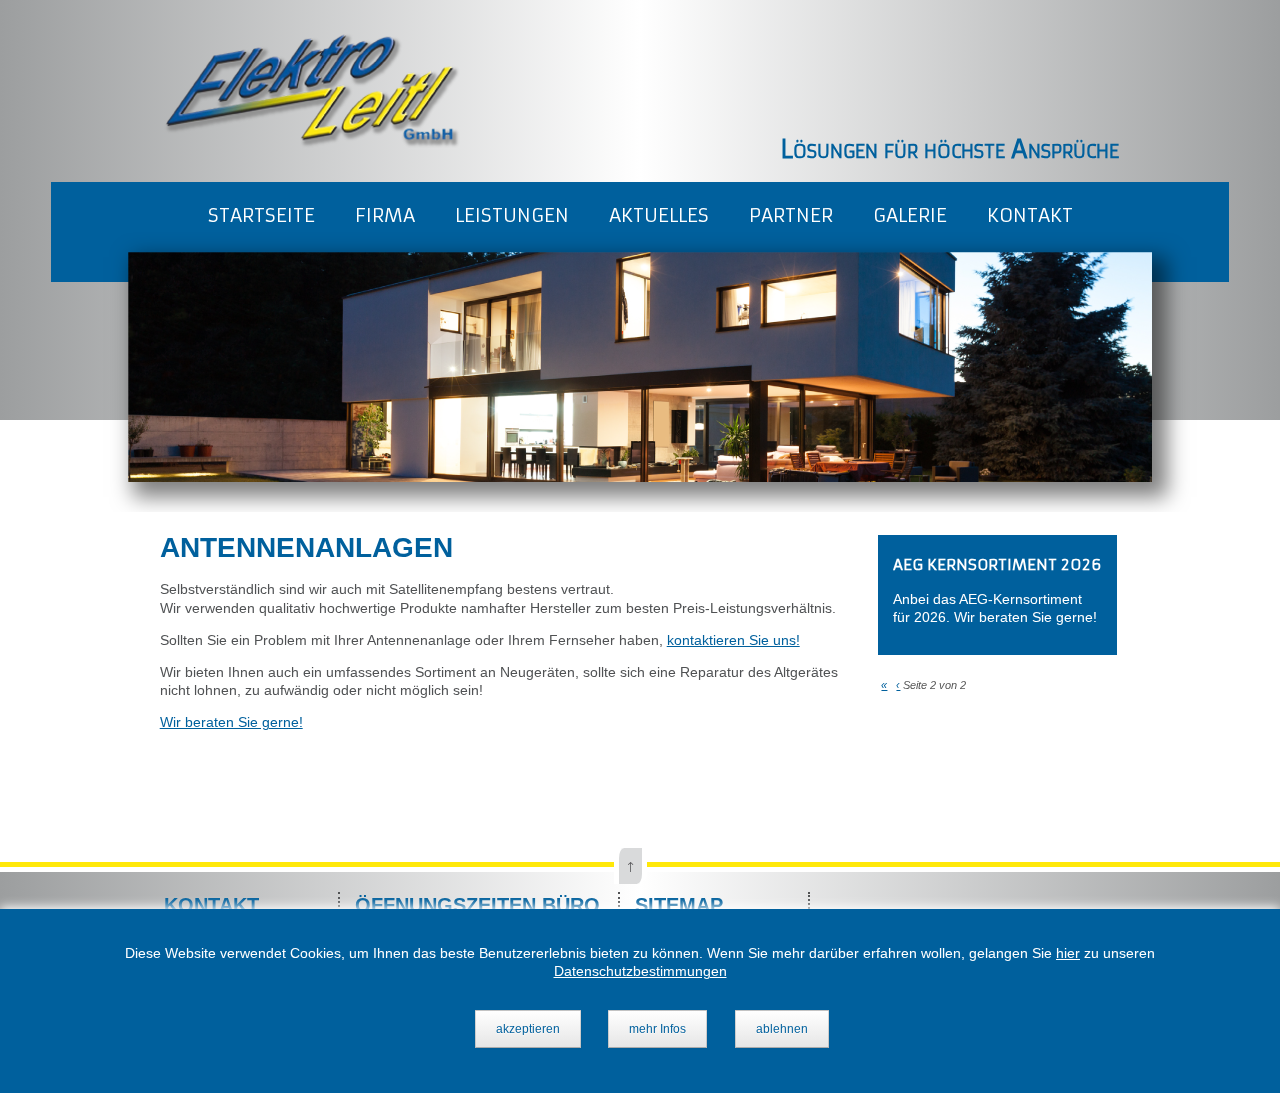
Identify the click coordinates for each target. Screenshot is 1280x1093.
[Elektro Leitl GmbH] (311, 143)
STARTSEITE (261, 215)
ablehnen (782, 1029)
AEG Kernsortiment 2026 (997, 564)
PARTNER (791, 215)
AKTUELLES (659, 215)
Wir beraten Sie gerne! (231, 722)
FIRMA (385, 215)
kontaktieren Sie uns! (733, 640)
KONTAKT (1030, 215)
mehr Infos (657, 1029)
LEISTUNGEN (512, 215)
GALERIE (910, 215)
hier (1068, 953)
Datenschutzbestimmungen (640, 971)
